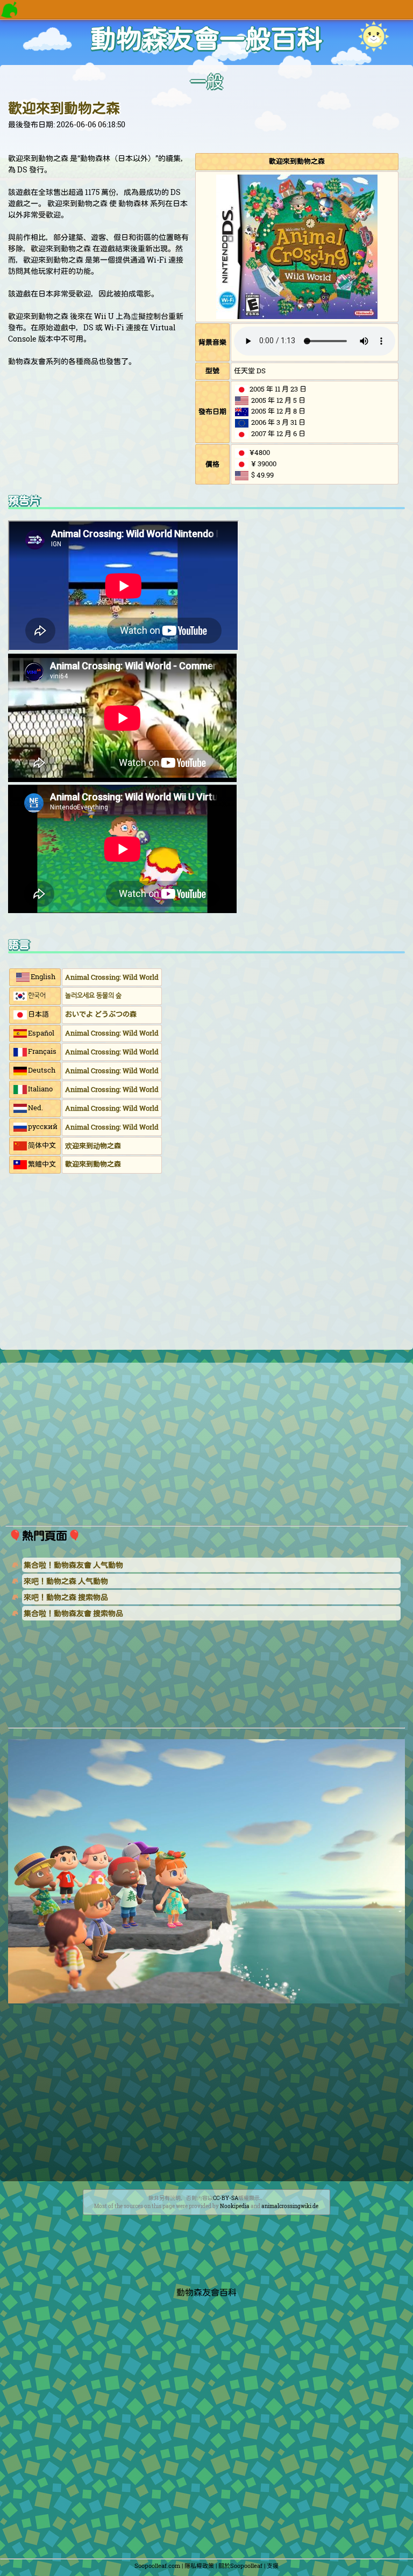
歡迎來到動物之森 (64, 108)
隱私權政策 (199, 2566)
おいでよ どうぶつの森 (101, 1014)
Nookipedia (235, 2206)
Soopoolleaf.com (157, 2566)
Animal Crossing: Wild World (112, 977)
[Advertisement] (206, 1264)
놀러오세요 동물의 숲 (93, 995)
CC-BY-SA (226, 2198)
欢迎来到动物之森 (93, 1146)
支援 (273, 2566)
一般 (206, 82)
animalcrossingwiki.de (290, 2206)
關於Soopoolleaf (240, 2566)
